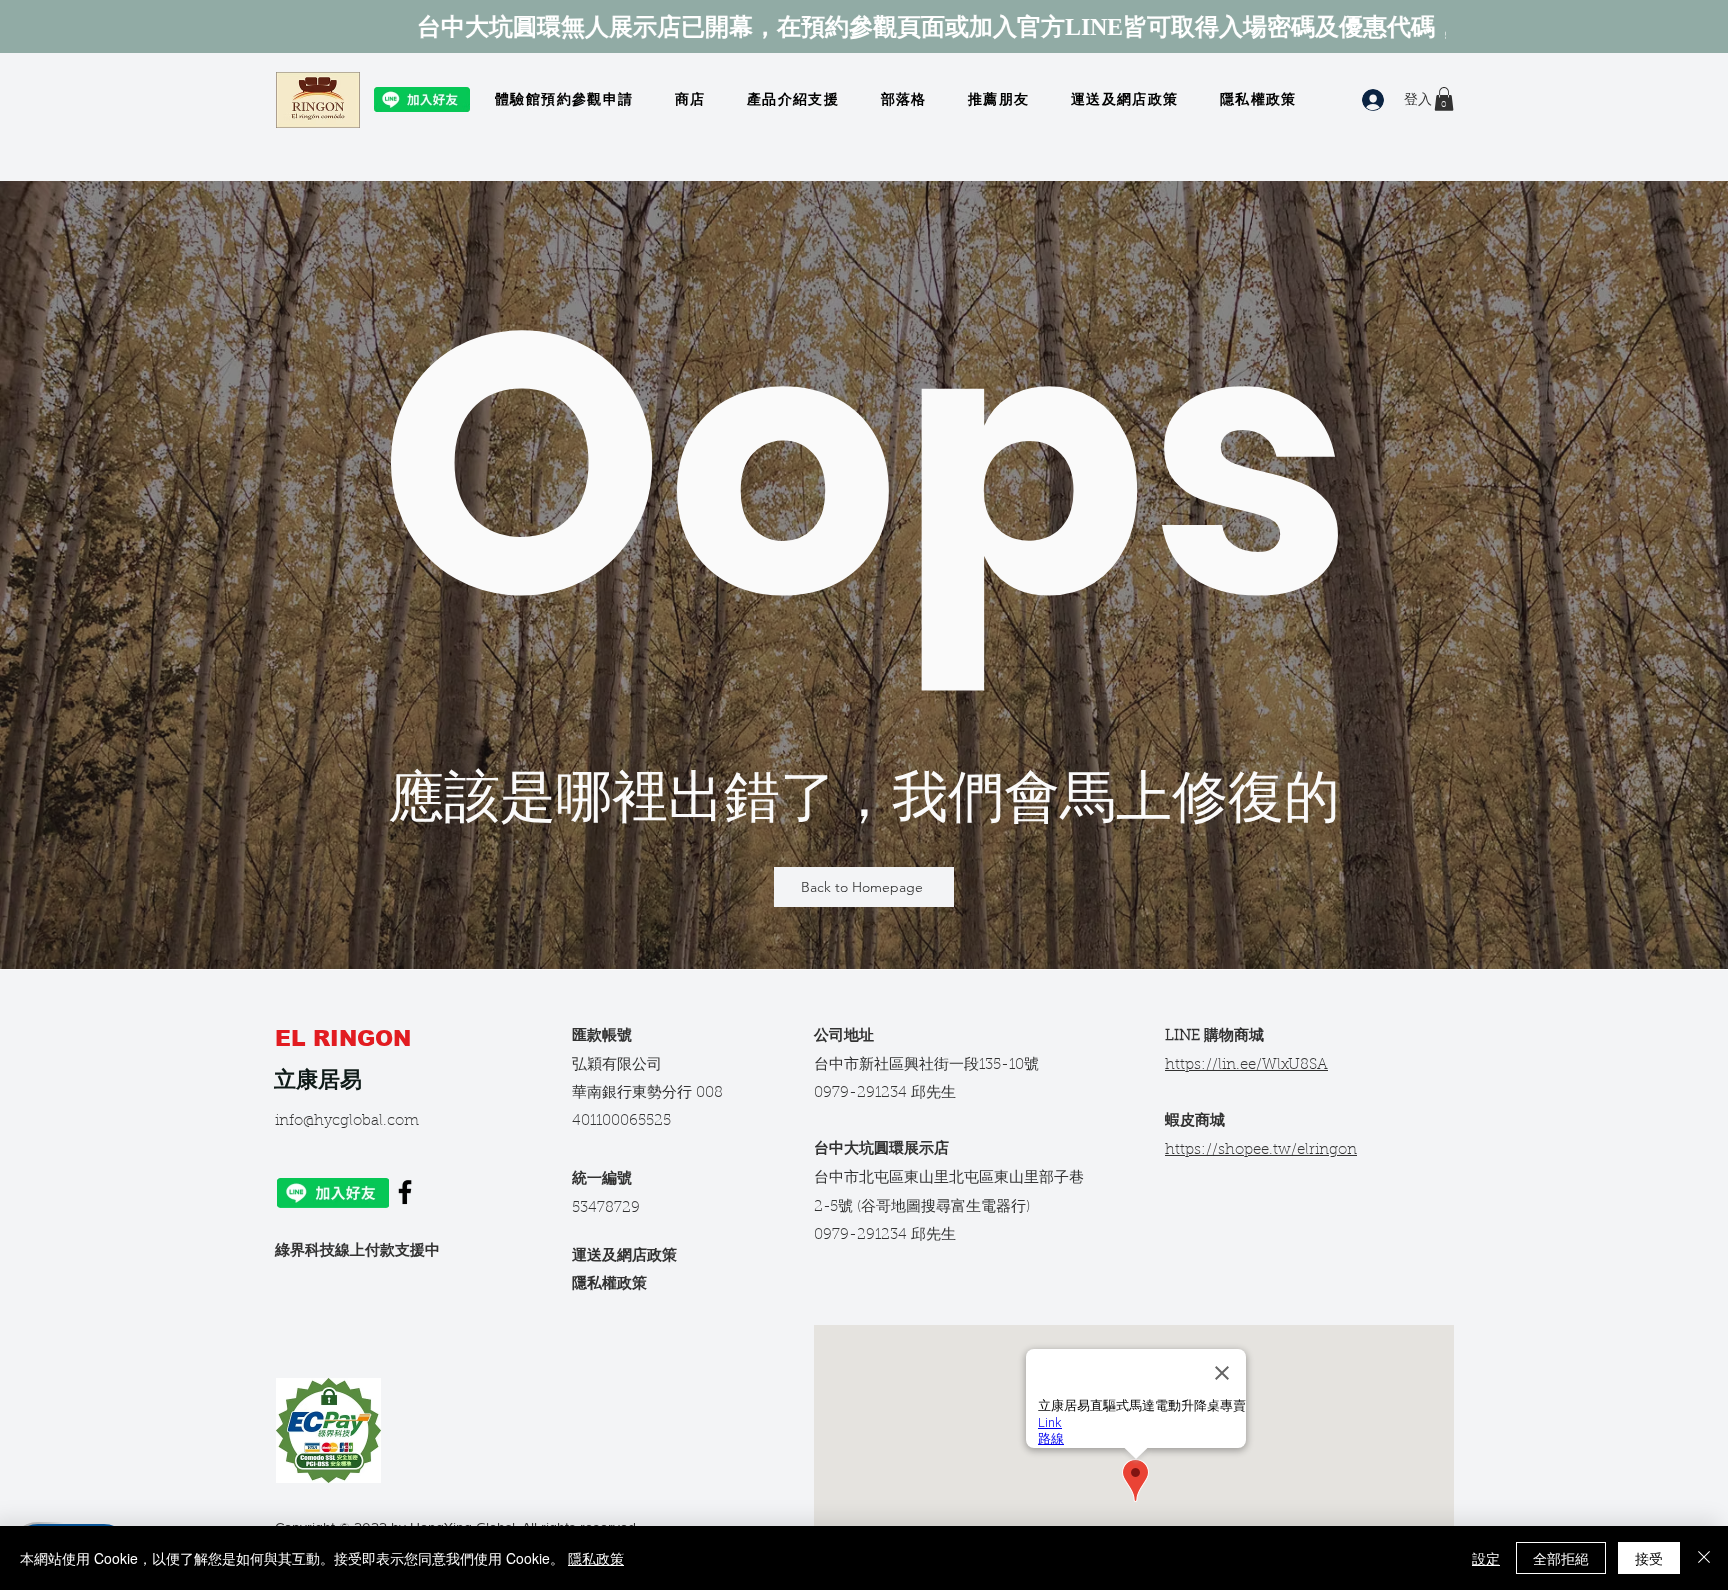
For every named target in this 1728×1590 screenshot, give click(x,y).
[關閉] (1704, 1558)
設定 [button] (1486, 1558)
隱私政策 (596, 1558)
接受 (1649, 1558)
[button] (1444, 99)
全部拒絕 (1561, 1558)
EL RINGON (346, 1038)
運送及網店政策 (624, 1256)
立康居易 (318, 1079)
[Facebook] (405, 1192)
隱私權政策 (609, 1284)
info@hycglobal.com (347, 1121)
